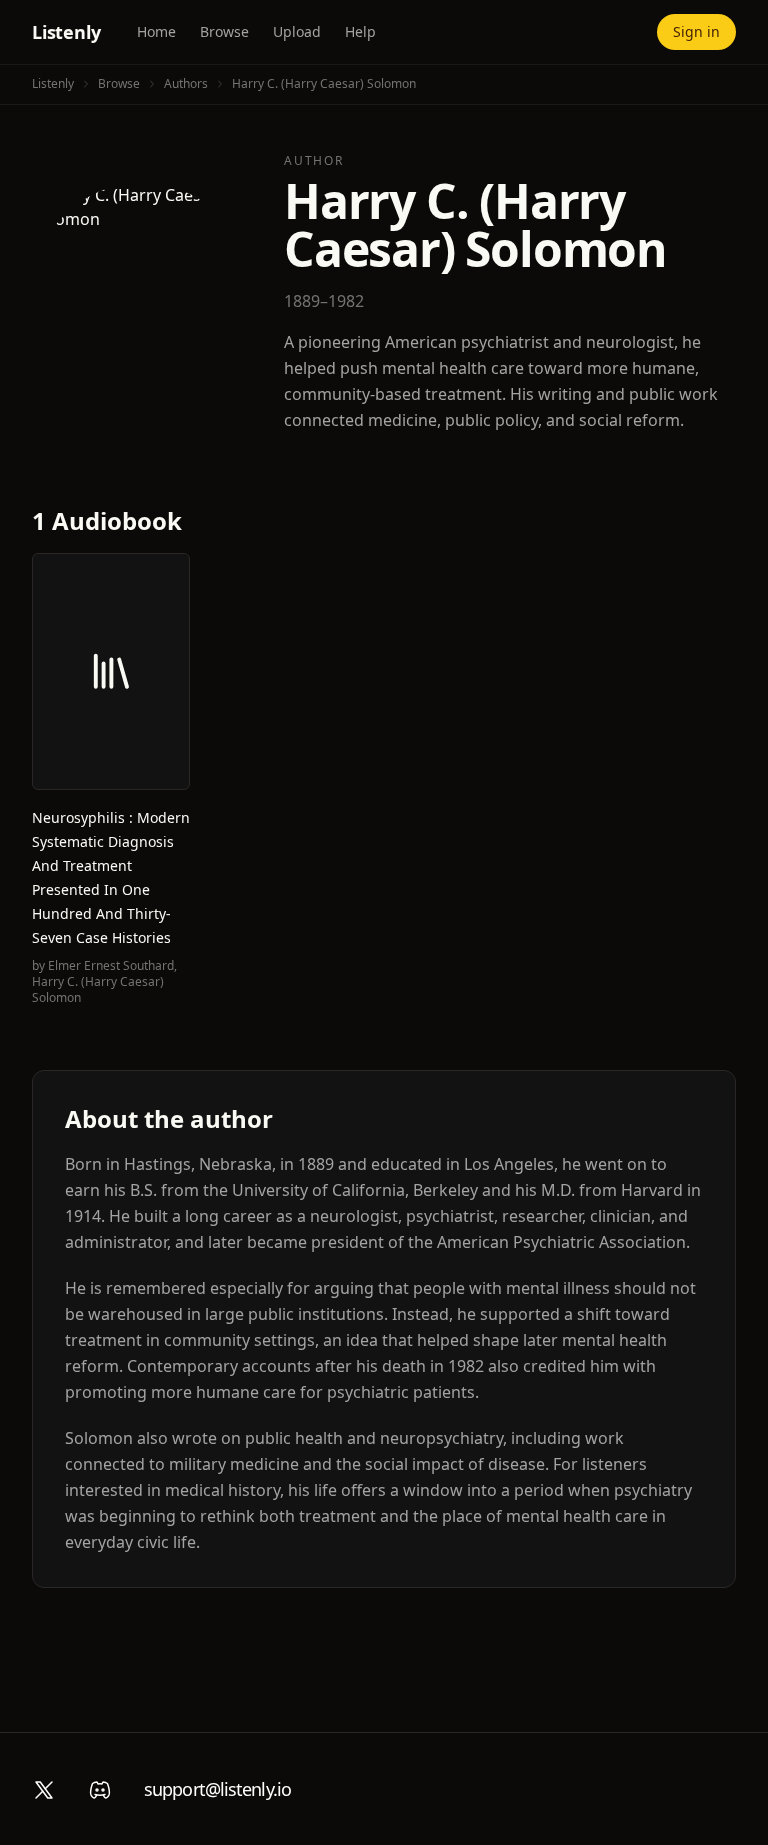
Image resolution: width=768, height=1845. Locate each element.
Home (156, 31)
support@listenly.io (217, 1789)
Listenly (66, 32)
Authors (186, 83)
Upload (297, 31)
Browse (224, 31)
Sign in (696, 31)
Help (360, 31)
